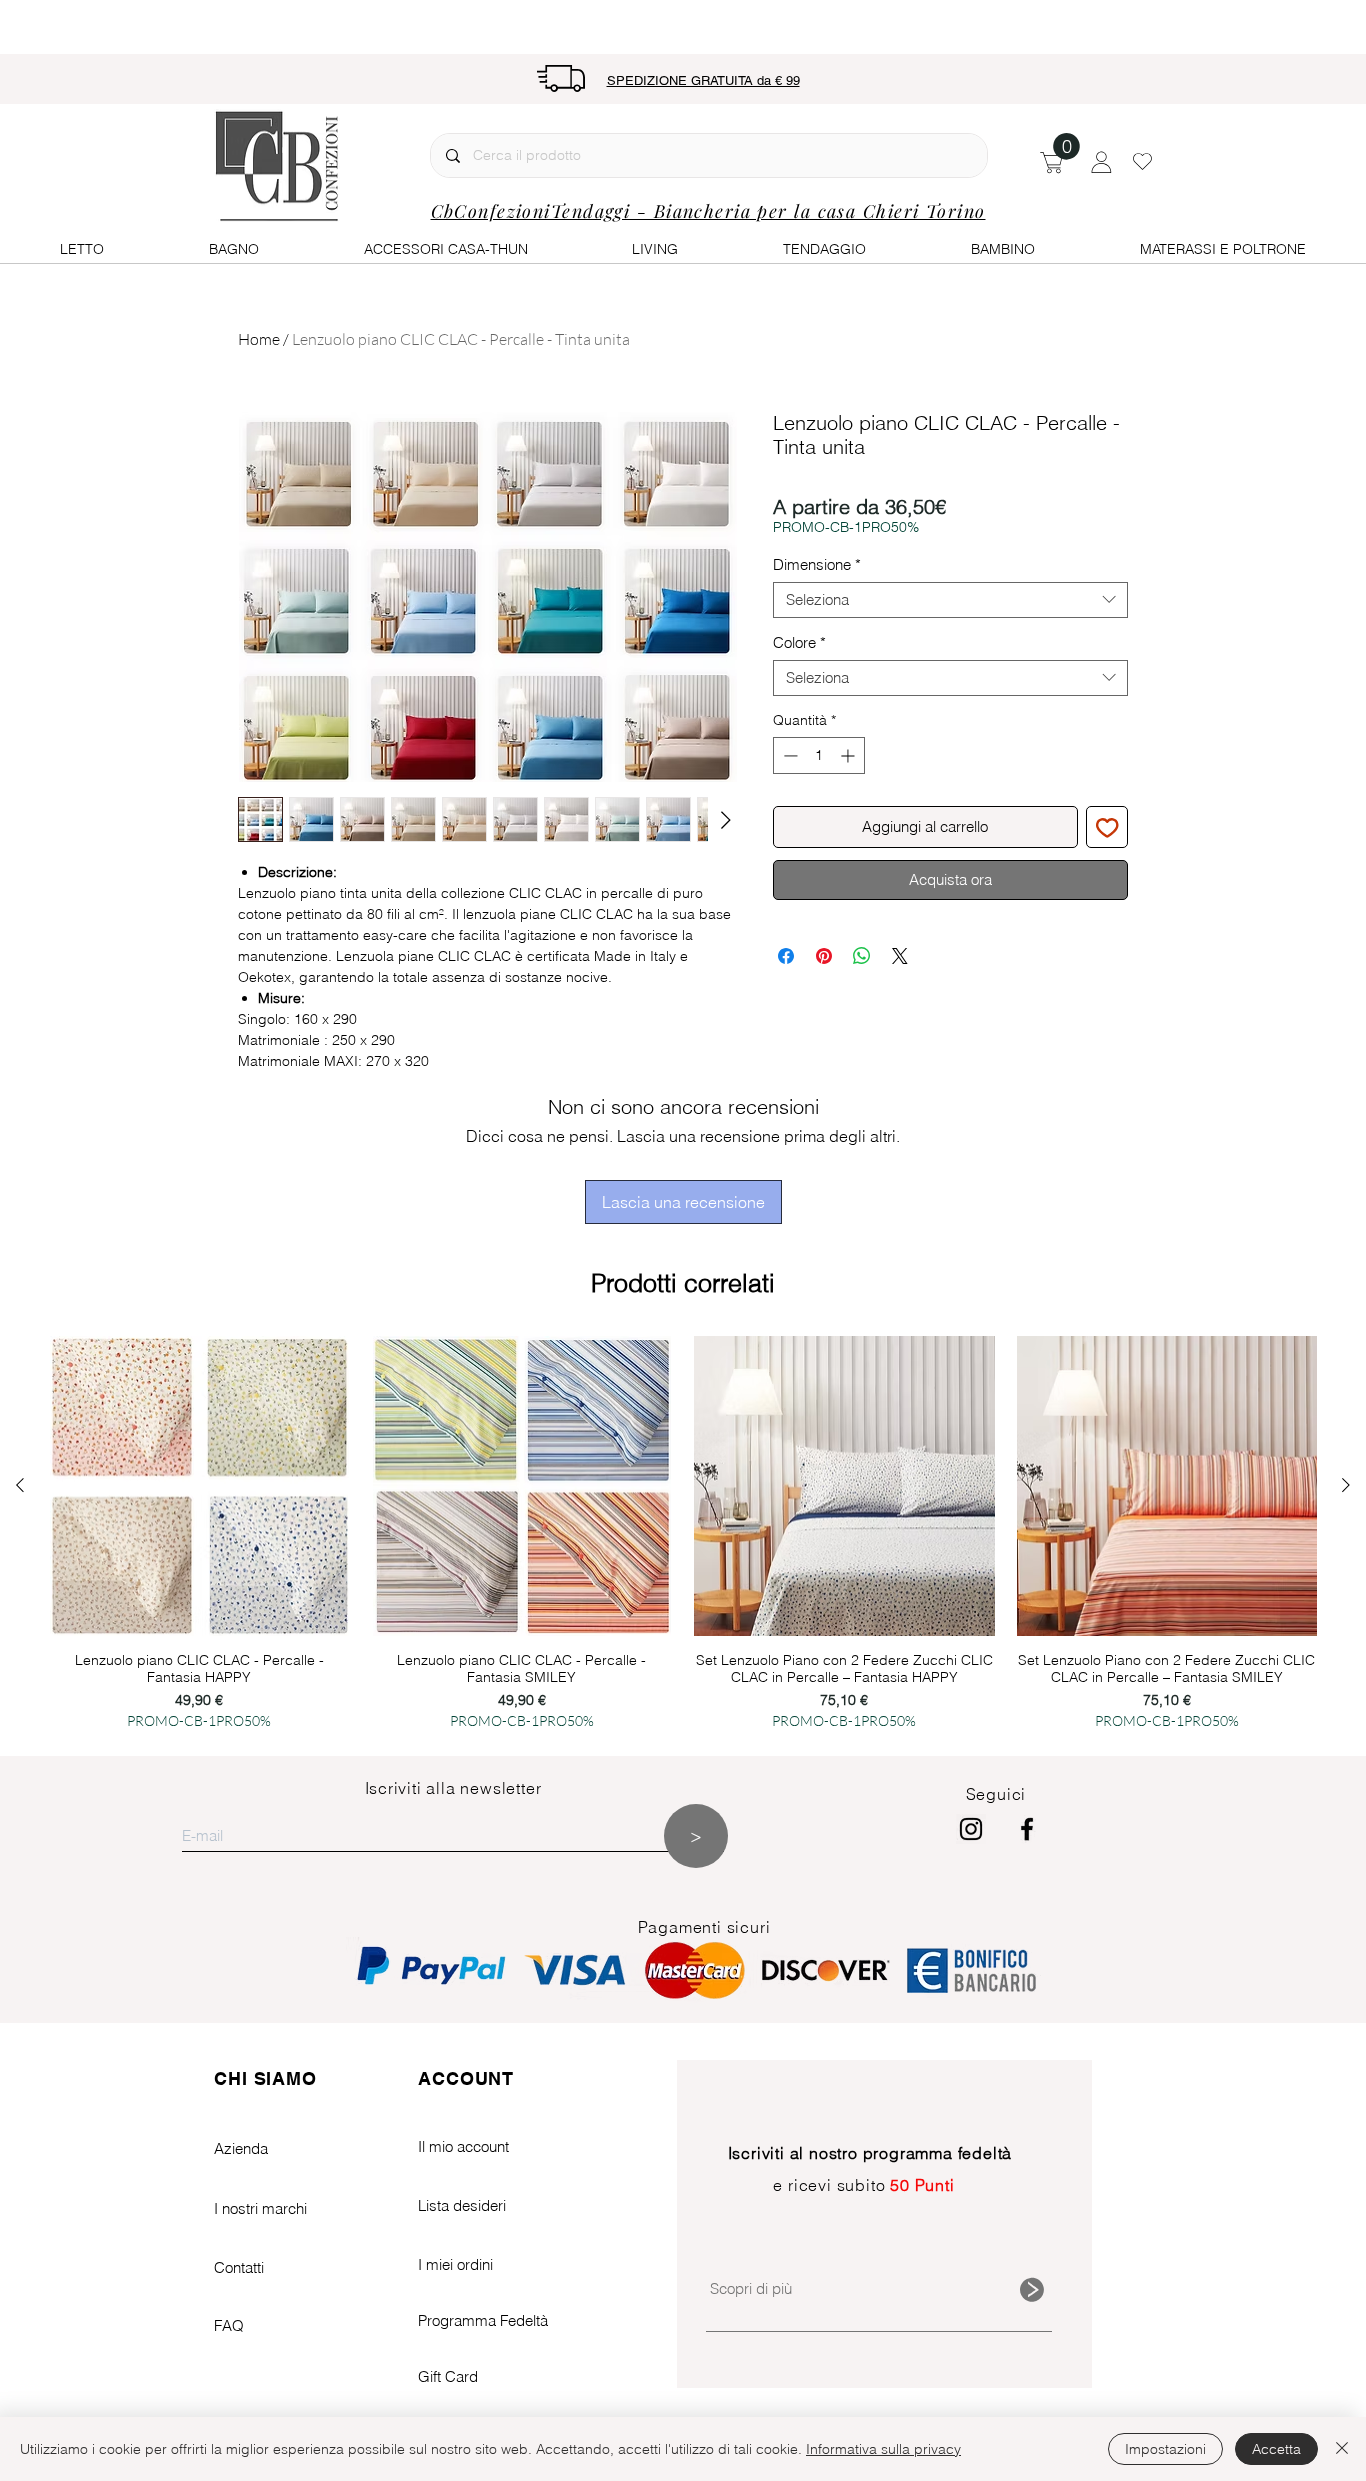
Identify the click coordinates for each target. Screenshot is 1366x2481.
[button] (1066, 146)
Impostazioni (1165, 2449)
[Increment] (849, 755)
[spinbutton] (819, 755)
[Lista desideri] (1142, 161)
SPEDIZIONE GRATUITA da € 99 (703, 80)
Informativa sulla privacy (883, 2449)
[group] (683, 1535)
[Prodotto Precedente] (20, 1485)
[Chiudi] (1342, 2449)
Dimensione (817, 565)
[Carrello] (1051, 161)
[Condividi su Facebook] (786, 956)
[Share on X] (900, 956)
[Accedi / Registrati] (1101, 162)
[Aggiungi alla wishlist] (1107, 827)
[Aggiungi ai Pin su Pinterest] (824, 956)
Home (259, 339)
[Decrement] (788, 755)
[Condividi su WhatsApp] (862, 956)
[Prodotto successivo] (1346, 1485)
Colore (799, 643)
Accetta (1276, 2449)
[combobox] (950, 600)
